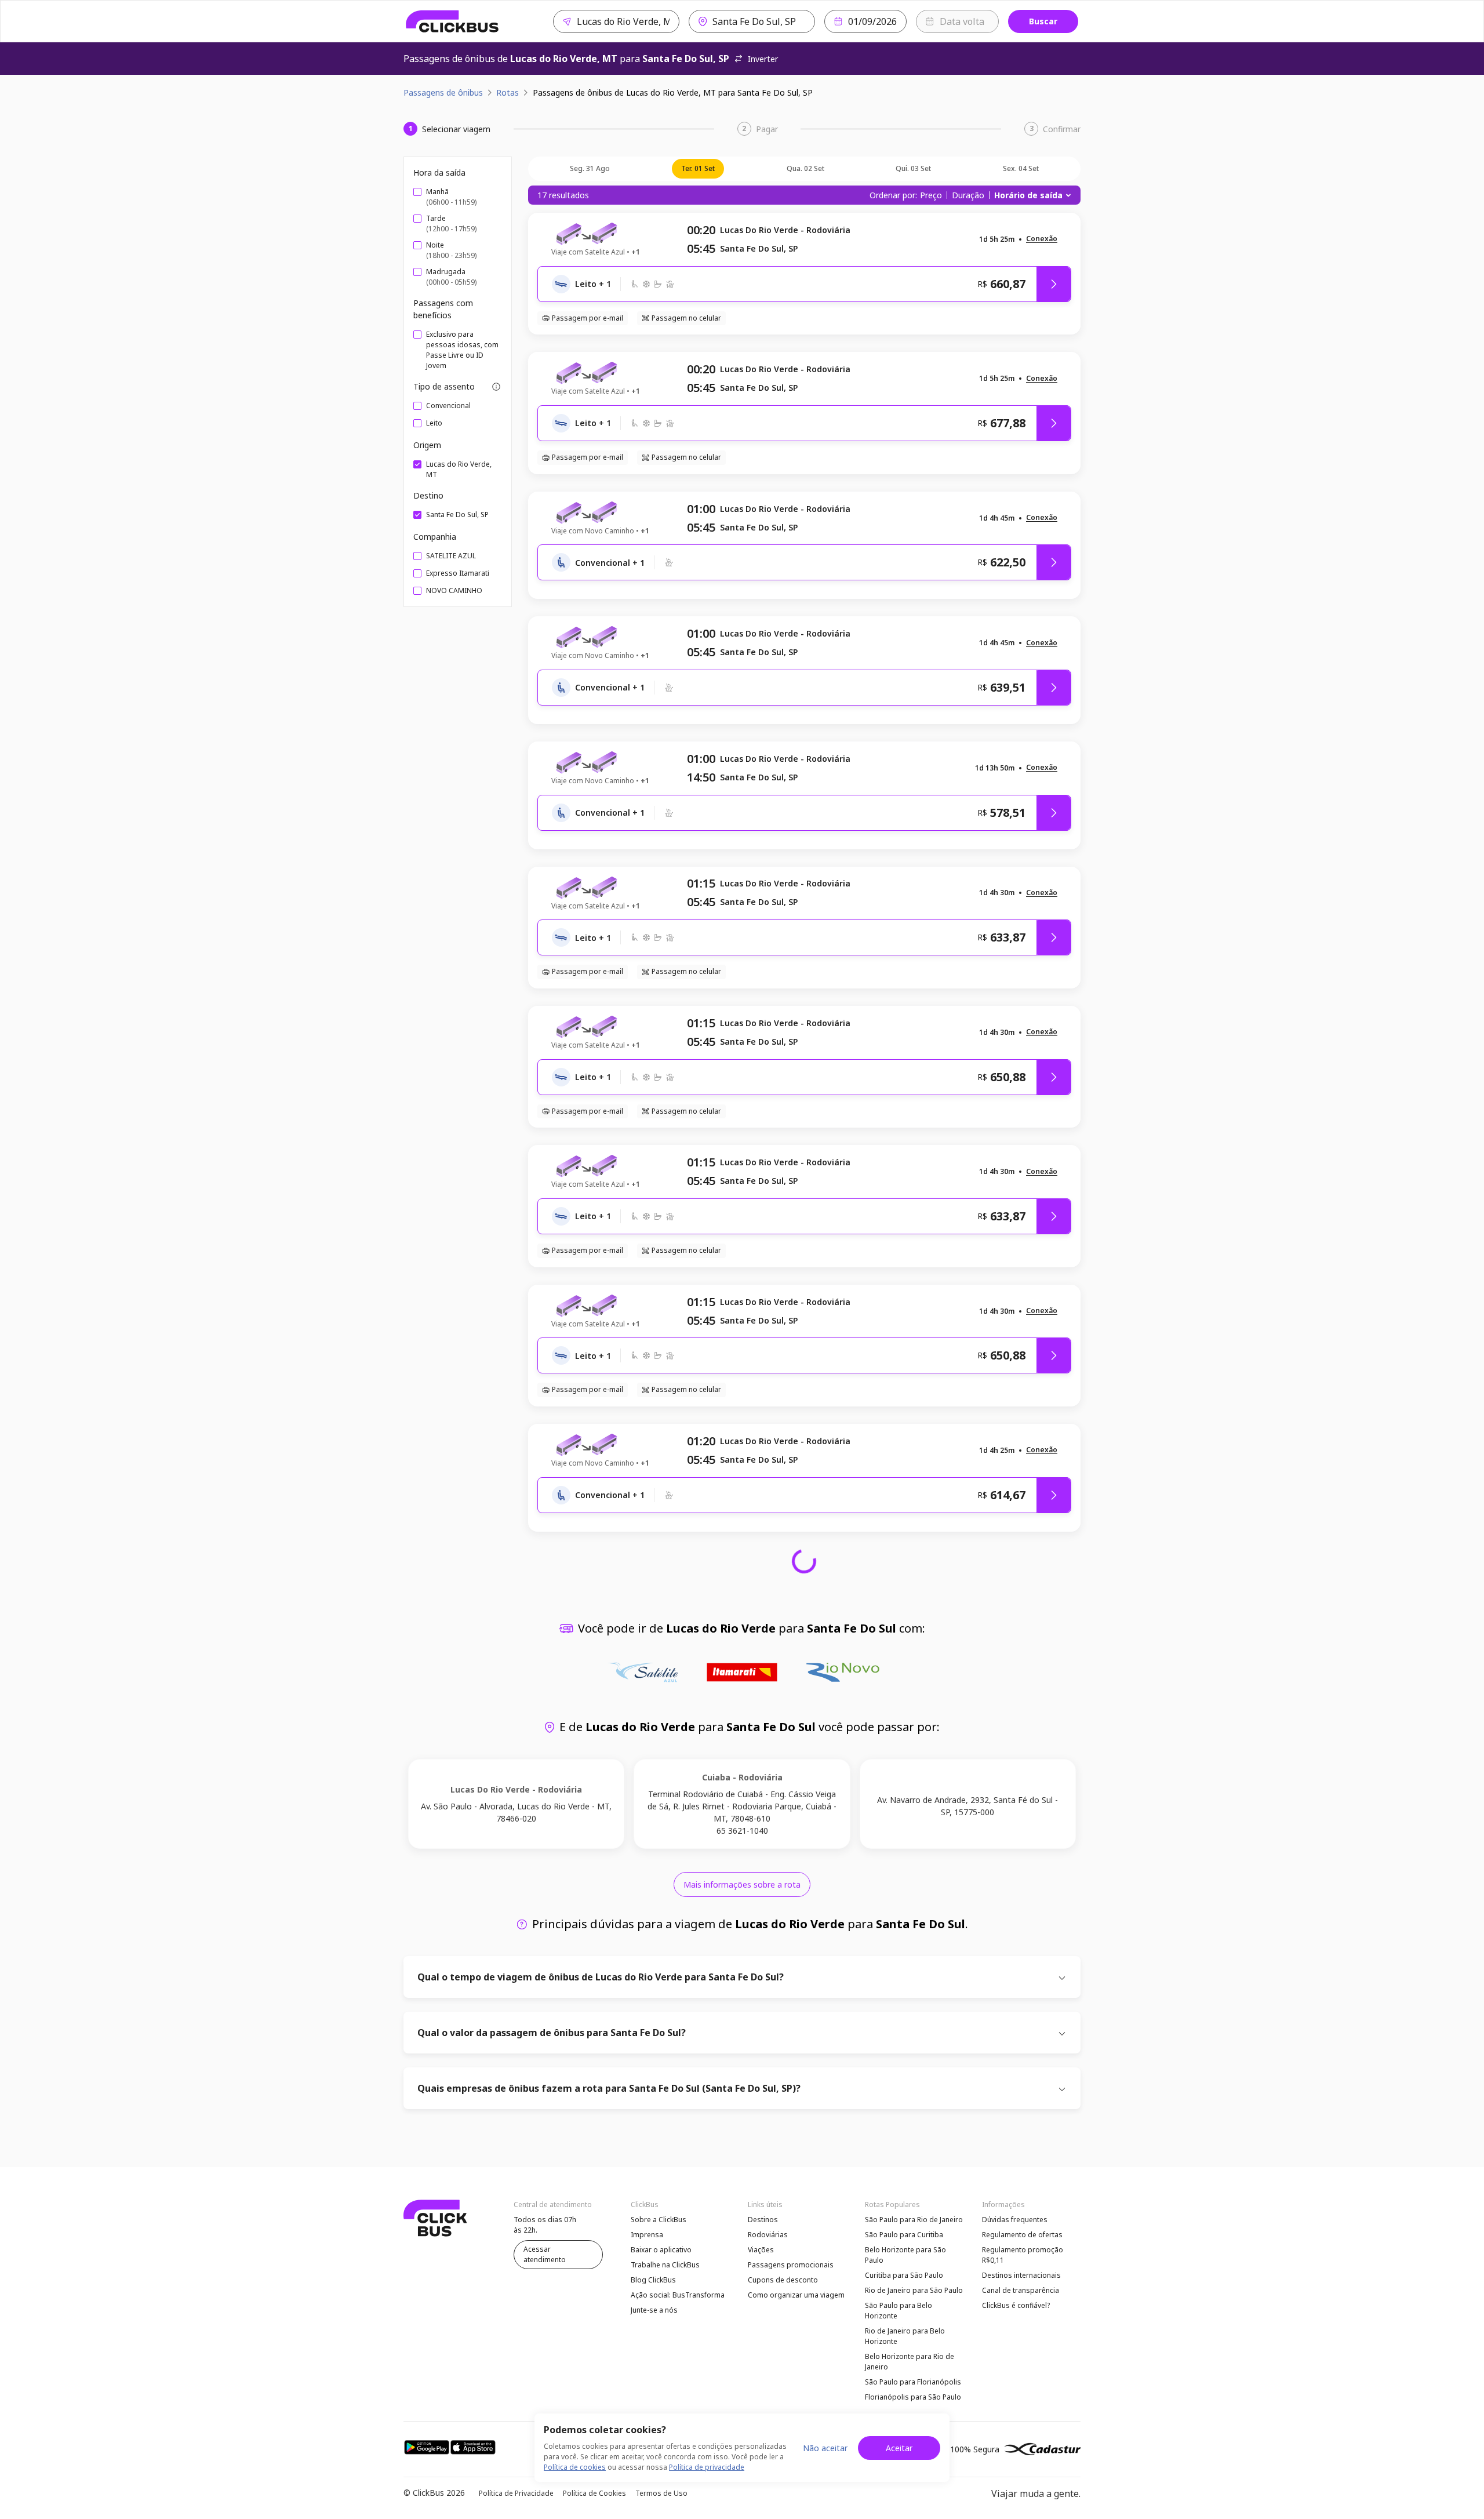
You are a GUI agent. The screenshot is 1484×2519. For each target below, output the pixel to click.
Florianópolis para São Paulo (913, 2397)
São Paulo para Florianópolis (913, 2382)
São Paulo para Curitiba (904, 2235)
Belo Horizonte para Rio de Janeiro (910, 2362)
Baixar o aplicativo (661, 2250)
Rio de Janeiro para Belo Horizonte (905, 2336)
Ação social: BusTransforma (678, 2295)
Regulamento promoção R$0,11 (1023, 2255)
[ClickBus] (452, 21)
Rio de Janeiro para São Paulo (914, 2290)
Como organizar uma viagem (796, 2295)
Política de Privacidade (516, 2493)
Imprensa (647, 2235)
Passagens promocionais (791, 2265)
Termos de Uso (661, 2493)
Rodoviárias (768, 2235)
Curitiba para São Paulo (904, 2275)
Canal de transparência (1021, 2290)
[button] (1042, 239)
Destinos (763, 2220)
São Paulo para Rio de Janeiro (914, 2220)
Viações (761, 2250)
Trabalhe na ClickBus (665, 2265)
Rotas (508, 92)
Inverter (763, 59)
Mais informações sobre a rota (742, 1884)
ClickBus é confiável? (1016, 2305)
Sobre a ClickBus (659, 2220)
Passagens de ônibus (443, 92)
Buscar (1043, 21)
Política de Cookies (594, 2493)
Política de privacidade (707, 2467)
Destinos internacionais (1021, 2275)
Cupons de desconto (783, 2280)
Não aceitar (825, 2448)
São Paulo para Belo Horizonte (899, 2311)
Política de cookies (575, 2467)
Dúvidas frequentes (1015, 2220)
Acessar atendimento (545, 2254)
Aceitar (899, 2448)
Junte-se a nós (654, 2310)
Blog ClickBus (653, 2280)
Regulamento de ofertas (1022, 2235)
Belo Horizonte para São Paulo (905, 2255)
